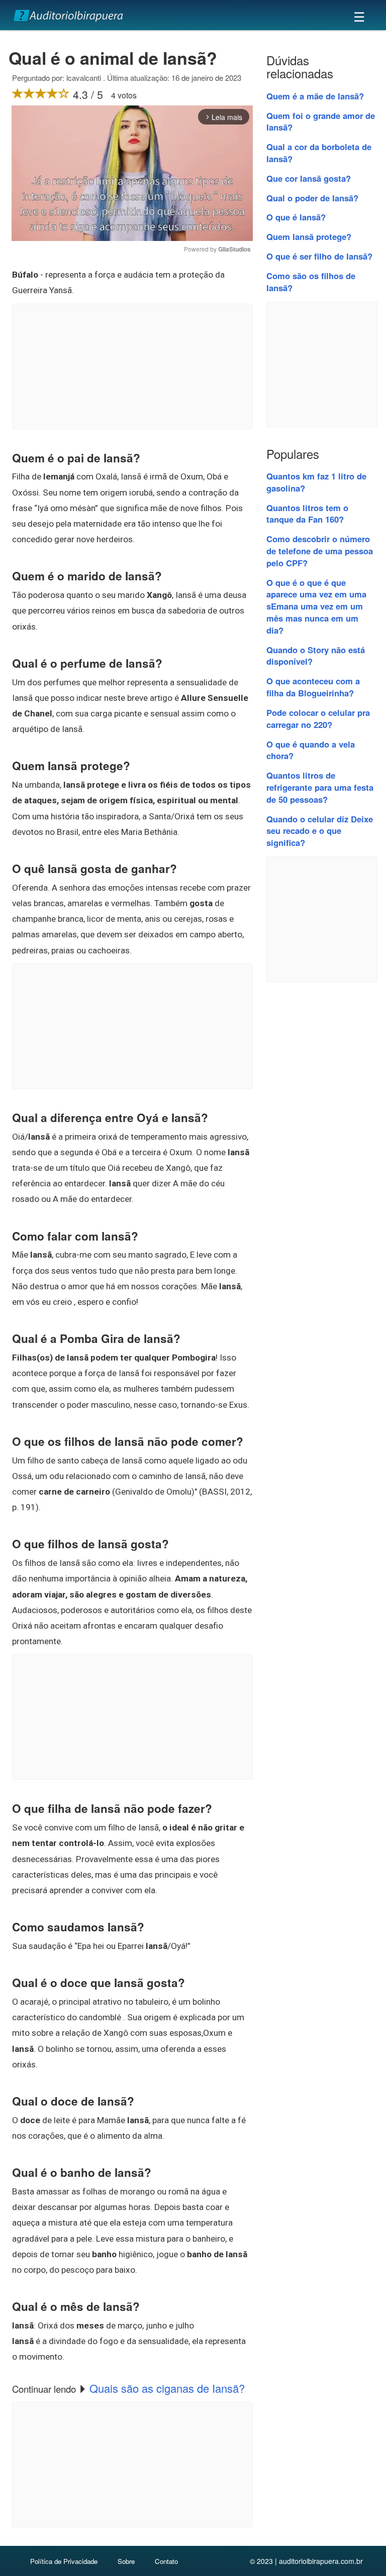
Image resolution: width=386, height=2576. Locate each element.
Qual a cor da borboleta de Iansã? (319, 153)
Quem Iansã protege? (309, 236)
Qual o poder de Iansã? (312, 198)
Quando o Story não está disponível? (316, 656)
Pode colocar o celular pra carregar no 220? (318, 718)
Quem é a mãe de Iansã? (315, 96)
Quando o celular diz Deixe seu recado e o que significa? (320, 831)
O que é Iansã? (296, 217)
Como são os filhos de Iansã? (311, 282)
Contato (166, 2561)
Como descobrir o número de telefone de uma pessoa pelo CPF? (320, 551)
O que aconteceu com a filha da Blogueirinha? (313, 687)
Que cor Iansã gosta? (309, 178)
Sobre (126, 2561)
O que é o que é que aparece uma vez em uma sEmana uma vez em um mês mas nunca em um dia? (316, 606)
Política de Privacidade (64, 2561)
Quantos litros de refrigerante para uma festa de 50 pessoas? (320, 787)
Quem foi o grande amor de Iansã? (321, 121)
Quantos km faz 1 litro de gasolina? (316, 482)
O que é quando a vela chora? (311, 750)
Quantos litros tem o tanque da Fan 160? (307, 514)
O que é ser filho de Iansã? (319, 256)
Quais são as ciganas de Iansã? (167, 2388)
